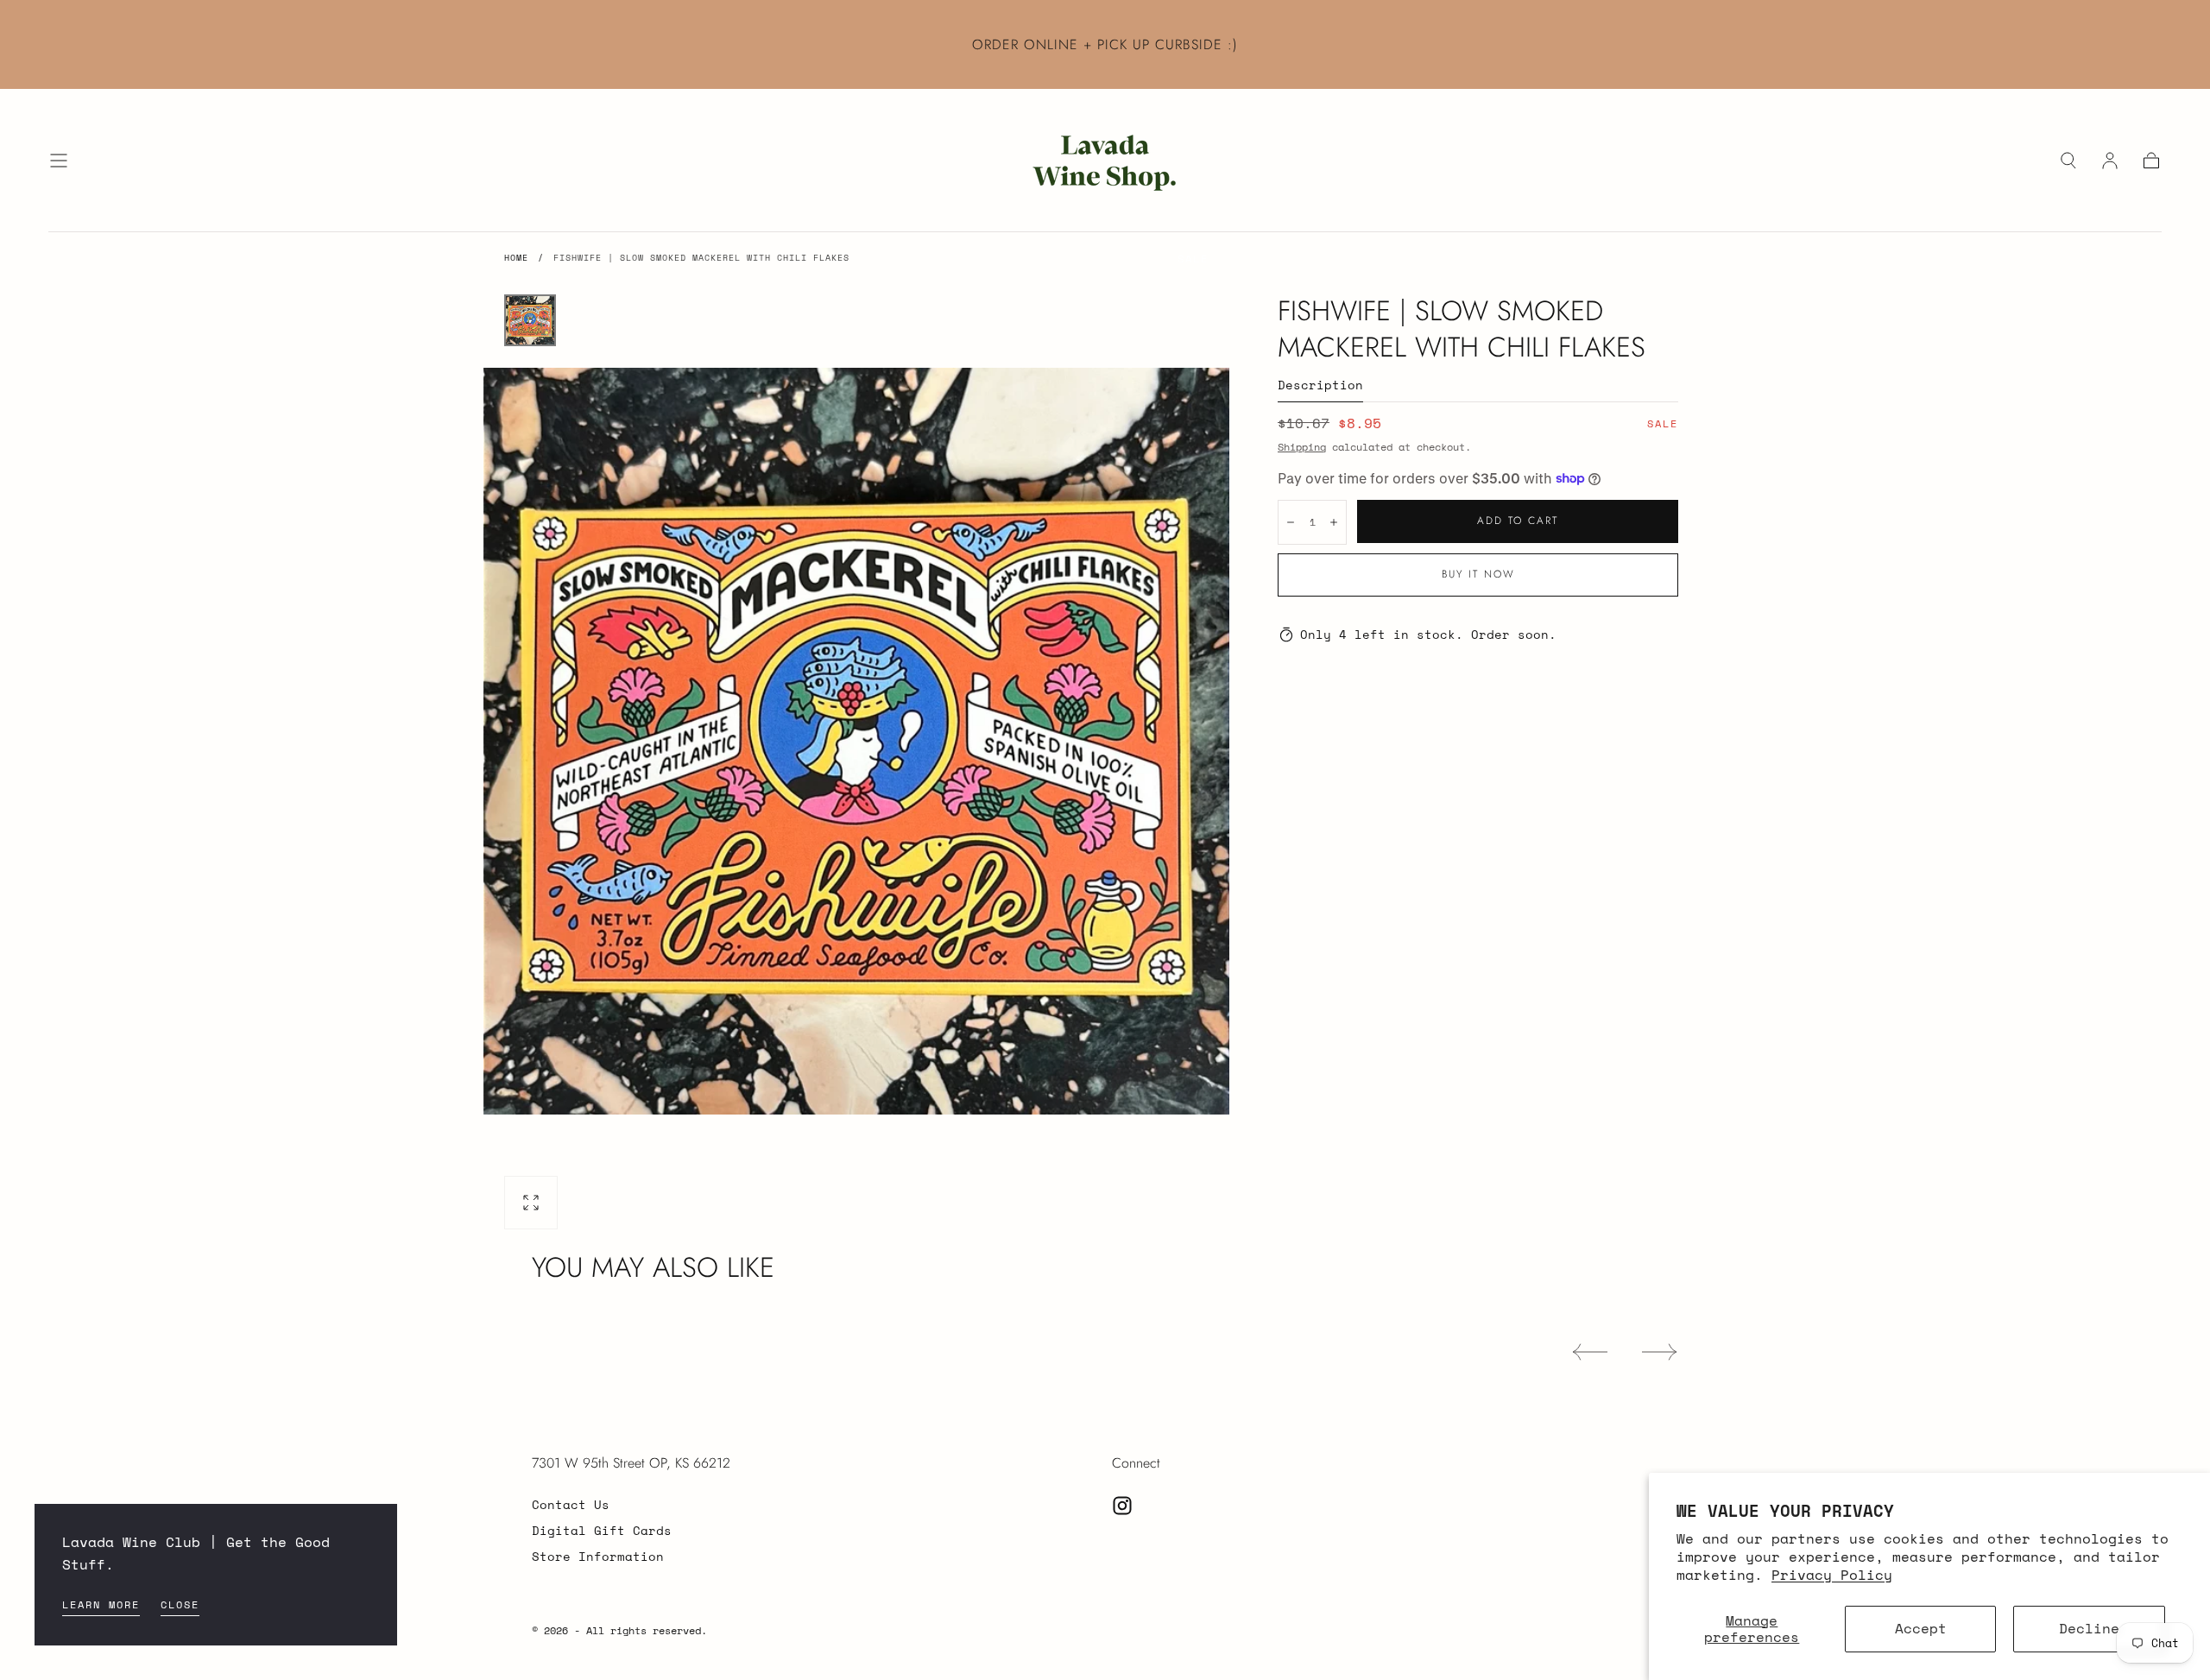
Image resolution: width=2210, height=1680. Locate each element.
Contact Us (571, 1504)
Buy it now (1478, 574)
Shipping (1302, 447)
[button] (59, 161)
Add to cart (1518, 521)
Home (516, 258)
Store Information (598, 1556)
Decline (2089, 1628)
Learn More (101, 1604)
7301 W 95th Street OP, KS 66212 (631, 1463)
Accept (1921, 1628)
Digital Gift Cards (602, 1530)
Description (1320, 386)
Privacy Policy (1832, 1575)
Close (180, 1604)
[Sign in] (2110, 161)
